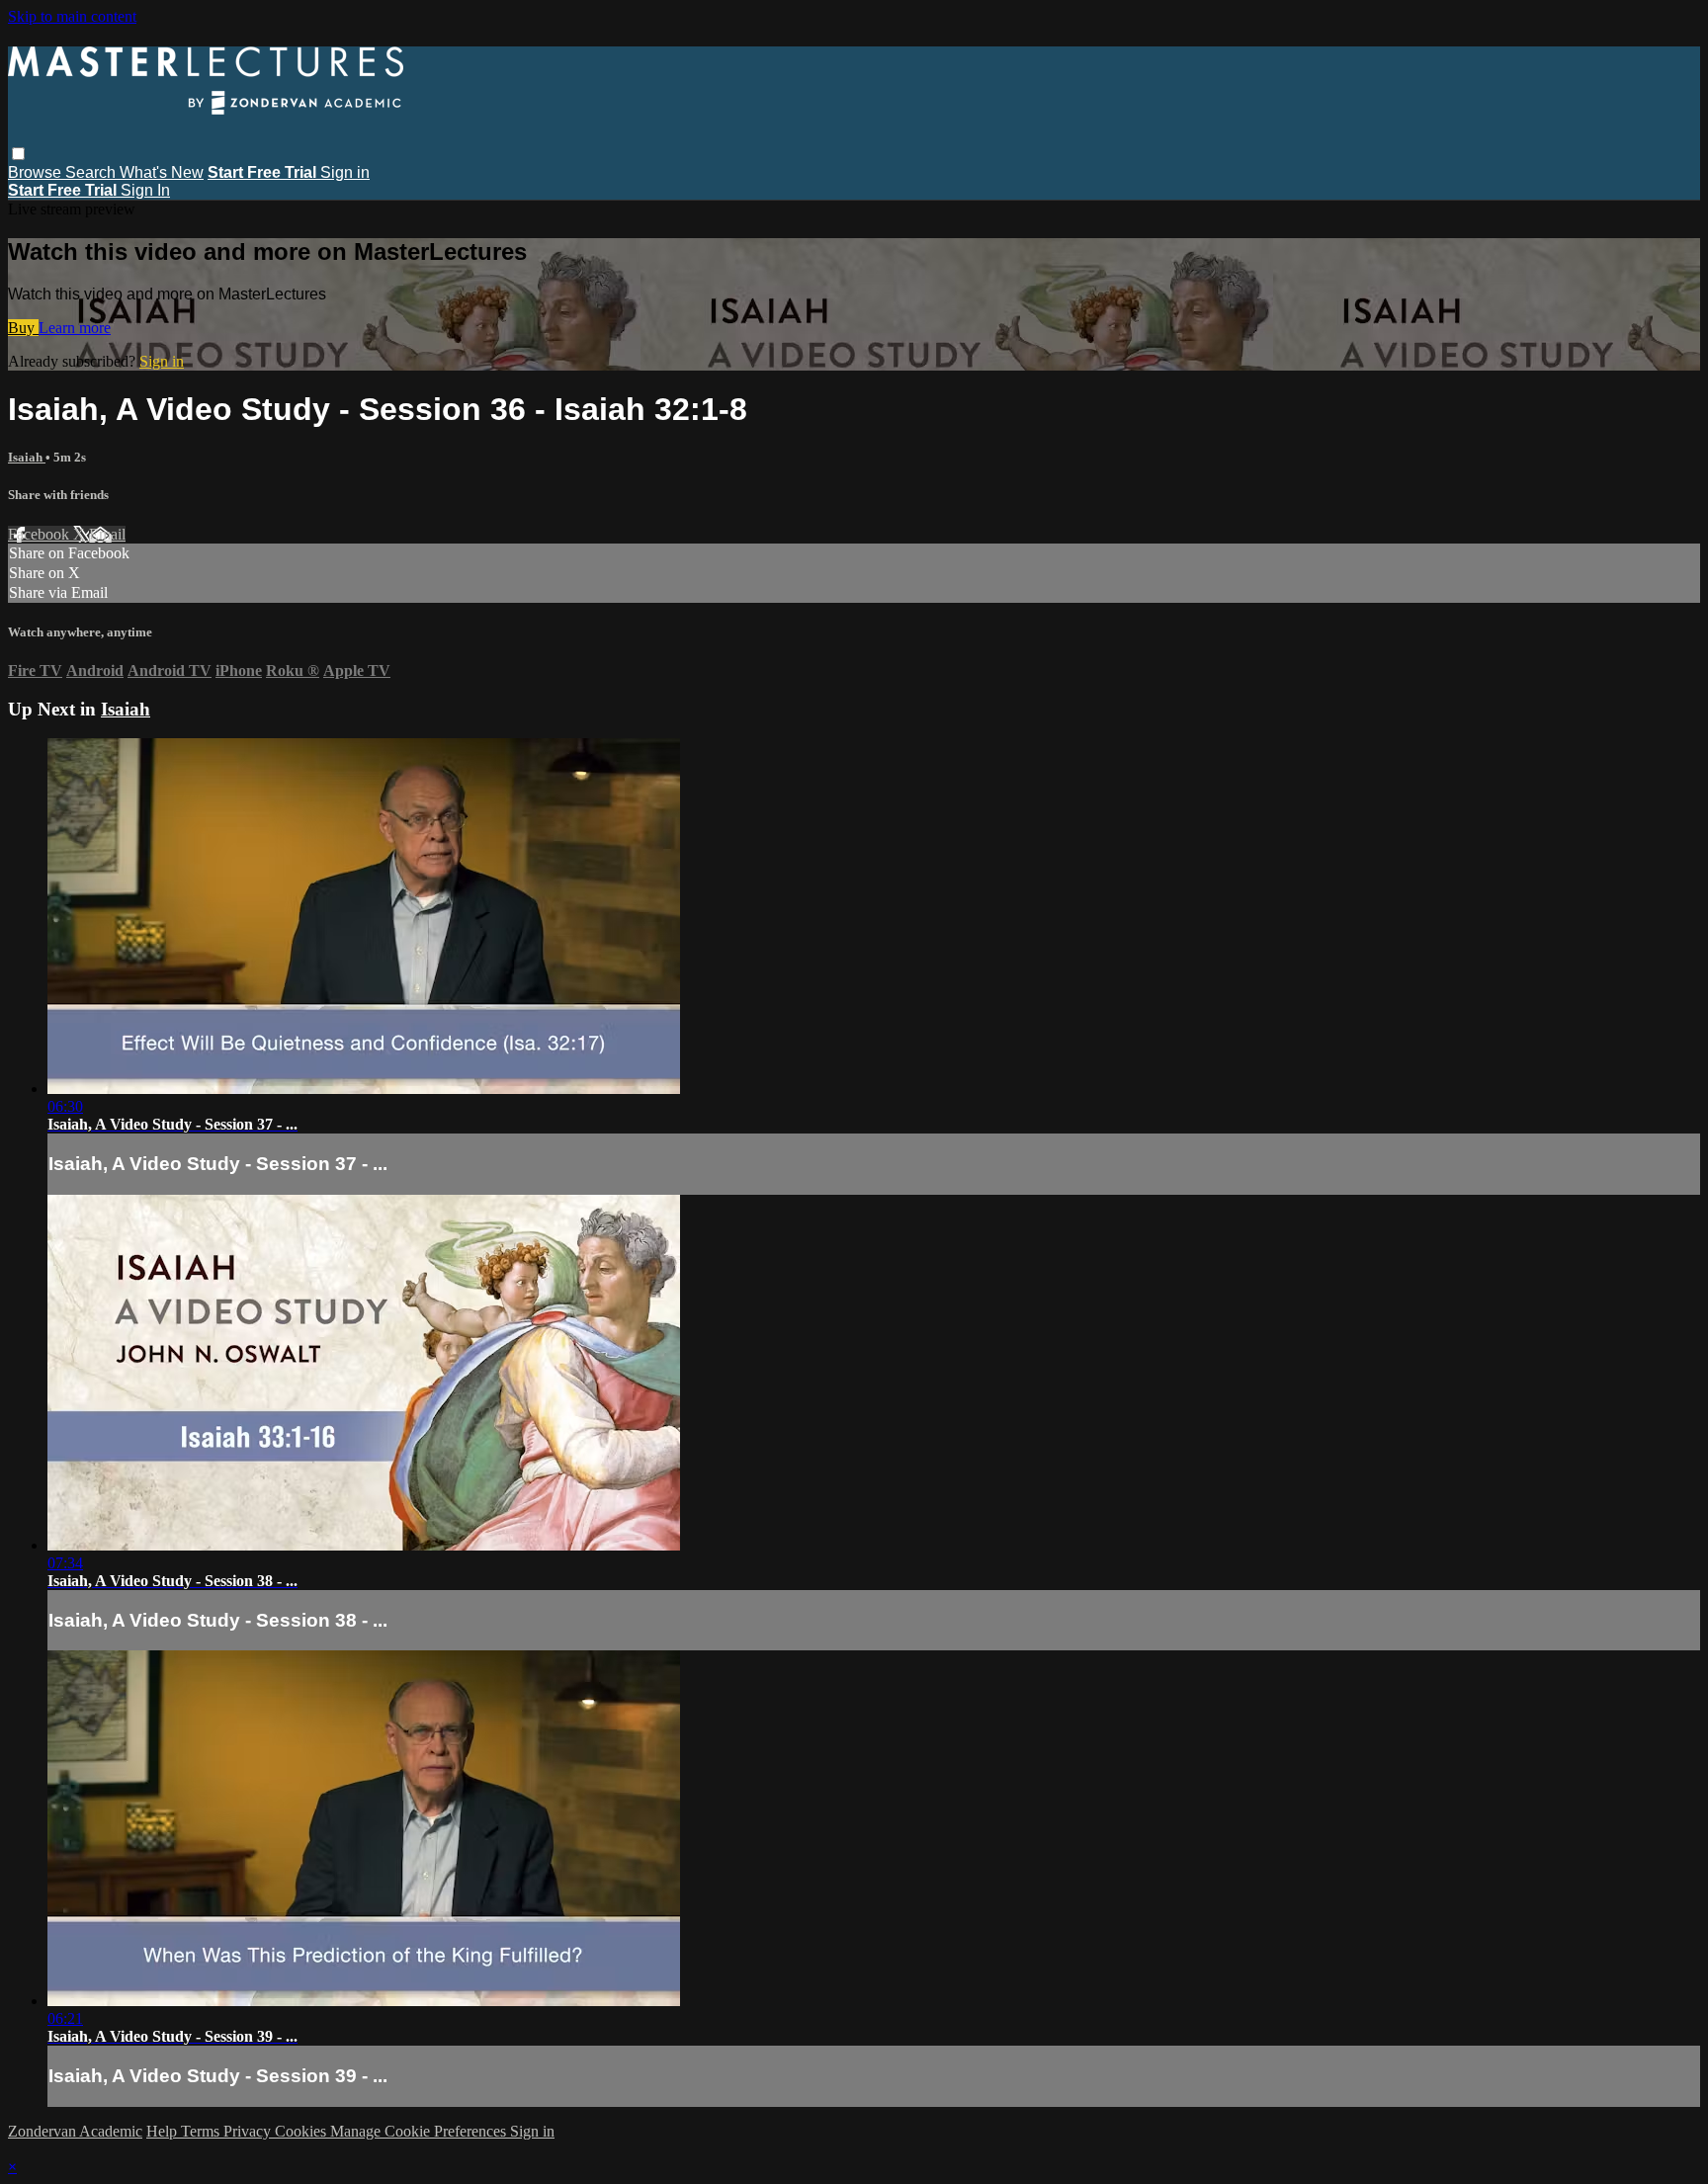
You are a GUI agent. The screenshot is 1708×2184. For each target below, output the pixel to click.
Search (92, 172)
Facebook (41, 534)
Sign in (345, 172)
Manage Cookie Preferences (420, 2131)
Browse (37, 172)
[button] (18, 154)
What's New (162, 172)
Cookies (302, 2131)
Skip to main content (72, 16)
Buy (23, 328)
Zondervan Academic (75, 2131)
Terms (202, 2131)
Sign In (145, 190)
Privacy (249, 2131)
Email (107, 534)
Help (164, 2131)
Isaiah (27, 457)
